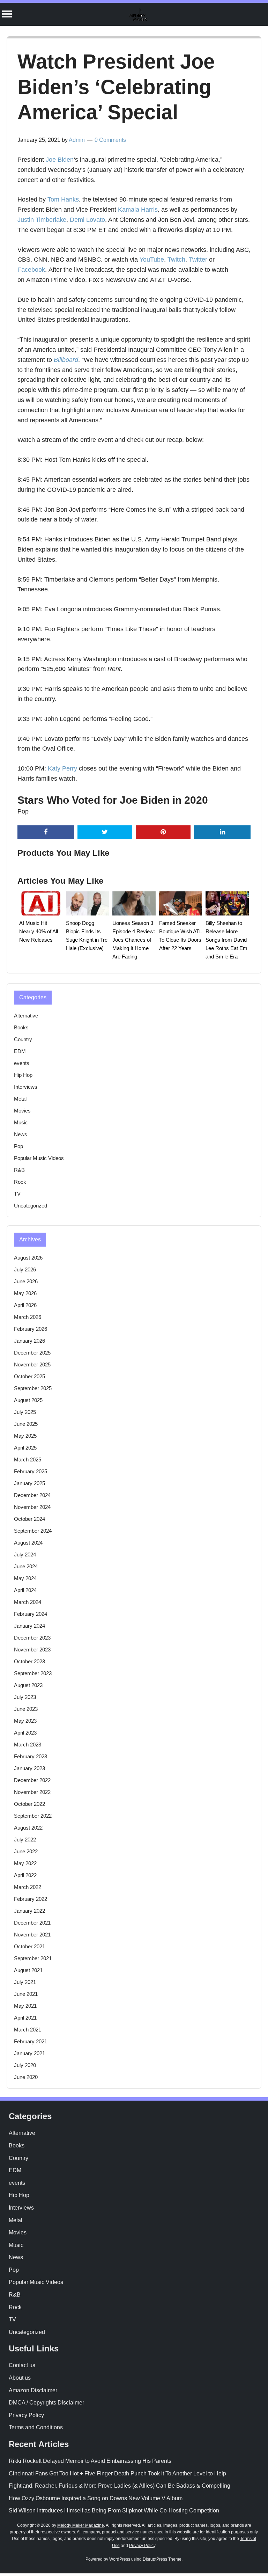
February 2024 (31, 1614)
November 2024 (32, 1507)
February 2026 (31, 1329)
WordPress (120, 2559)
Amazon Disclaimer (33, 2390)
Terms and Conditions (36, 2427)
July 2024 (25, 1555)
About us (20, 2378)
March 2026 (28, 1317)
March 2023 (28, 1745)
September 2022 (33, 1816)
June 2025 (26, 1424)
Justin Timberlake (42, 220)
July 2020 (25, 2065)
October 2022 (29, 1804)
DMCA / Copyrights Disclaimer (46, 2403)
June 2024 (26, 1566)
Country (23, 1039)
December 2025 (32, 1353)
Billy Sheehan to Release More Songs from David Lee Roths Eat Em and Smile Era (226, 940)
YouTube (152, 260)
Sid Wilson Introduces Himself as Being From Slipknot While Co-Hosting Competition (114, 2511)
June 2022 (26, 1851)
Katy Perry (62, 768)
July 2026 (25, 1269)
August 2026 (28, 1258)
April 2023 (25, 1733)
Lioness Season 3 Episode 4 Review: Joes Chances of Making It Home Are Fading (134, 940)
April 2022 (25, 1875)
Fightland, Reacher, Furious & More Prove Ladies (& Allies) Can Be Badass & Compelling (120, 2486)
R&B (19, 1170)
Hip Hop (23, 1075)
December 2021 (32, 1923)
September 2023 (33, 1673)
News (21, 1134)
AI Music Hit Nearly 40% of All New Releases (39, 931)
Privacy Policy (26, 2415)
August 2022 (28, 1828)
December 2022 (32, 1780)
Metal (20, 1099)
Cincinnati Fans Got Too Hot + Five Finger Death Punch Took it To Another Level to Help (117, 2473)
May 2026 (25, 1293)
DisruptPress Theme (162, 2559)
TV (17, 1194)
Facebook (31, 270)
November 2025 (32, 1364)
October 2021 (29, 1946)
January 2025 (29, 1483)
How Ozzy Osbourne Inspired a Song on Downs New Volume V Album (96, 2498)
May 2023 (25, 1721)
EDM (20, 1051)
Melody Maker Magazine (81, 2525)
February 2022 (31, 1899)
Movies (22, 1111)
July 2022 (25, 1840)
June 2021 (26, 1994)
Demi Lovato (87, 220)
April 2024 (25, 1590)
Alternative (26, 1016)
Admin (77, 140)
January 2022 (29, 1911)
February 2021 (31, 2041)
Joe (51, 160)
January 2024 (29, 1626)
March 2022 (28, 1887)
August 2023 (28, 1685)
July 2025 (25, 1412)
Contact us (22, 2365)
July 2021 (25, 1982)
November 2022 (32, 1792)
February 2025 (31, 1471)
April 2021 (25, 2018)
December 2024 (32, 1495)
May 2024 (25, 1578)
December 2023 (32, 1638)
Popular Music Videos (39, 1158)
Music (21, 1122)
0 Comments (110, 140)
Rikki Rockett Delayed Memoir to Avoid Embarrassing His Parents (90, 2461)
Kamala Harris (138, 210)
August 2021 (28, 1970)
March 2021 (28, 2030)
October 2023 (29, 1661)
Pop (23, 811)
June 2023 (26, 1709)
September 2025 (33, 1388)
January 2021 (29, 2053)
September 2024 (33, 1531)
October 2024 (29, 1519)
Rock (20, 1182)
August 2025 (28, 1400)
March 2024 (28, 1602)
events (22, 1063)
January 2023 (29, 1768)
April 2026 (25, 1305)
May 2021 (25, 2006)
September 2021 (33, 1958)
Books (21, 1027)
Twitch (176, 260)
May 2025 (25, 1436)
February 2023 (31, 1756)
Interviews (26, 1087)
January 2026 (29, 1341)
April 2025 (25, 1448)
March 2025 (28, 1460)
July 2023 (25, 1697)
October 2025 (29, 1376)
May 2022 (25, 1863)
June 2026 (26, 1281)
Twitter (198, 260)
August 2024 (28, 1543)
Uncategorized (31, 1206)
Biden (66, 160)
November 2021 (32, 1935)
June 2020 (26, 2077)
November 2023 (32, 1650)
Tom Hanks (63, 199)
